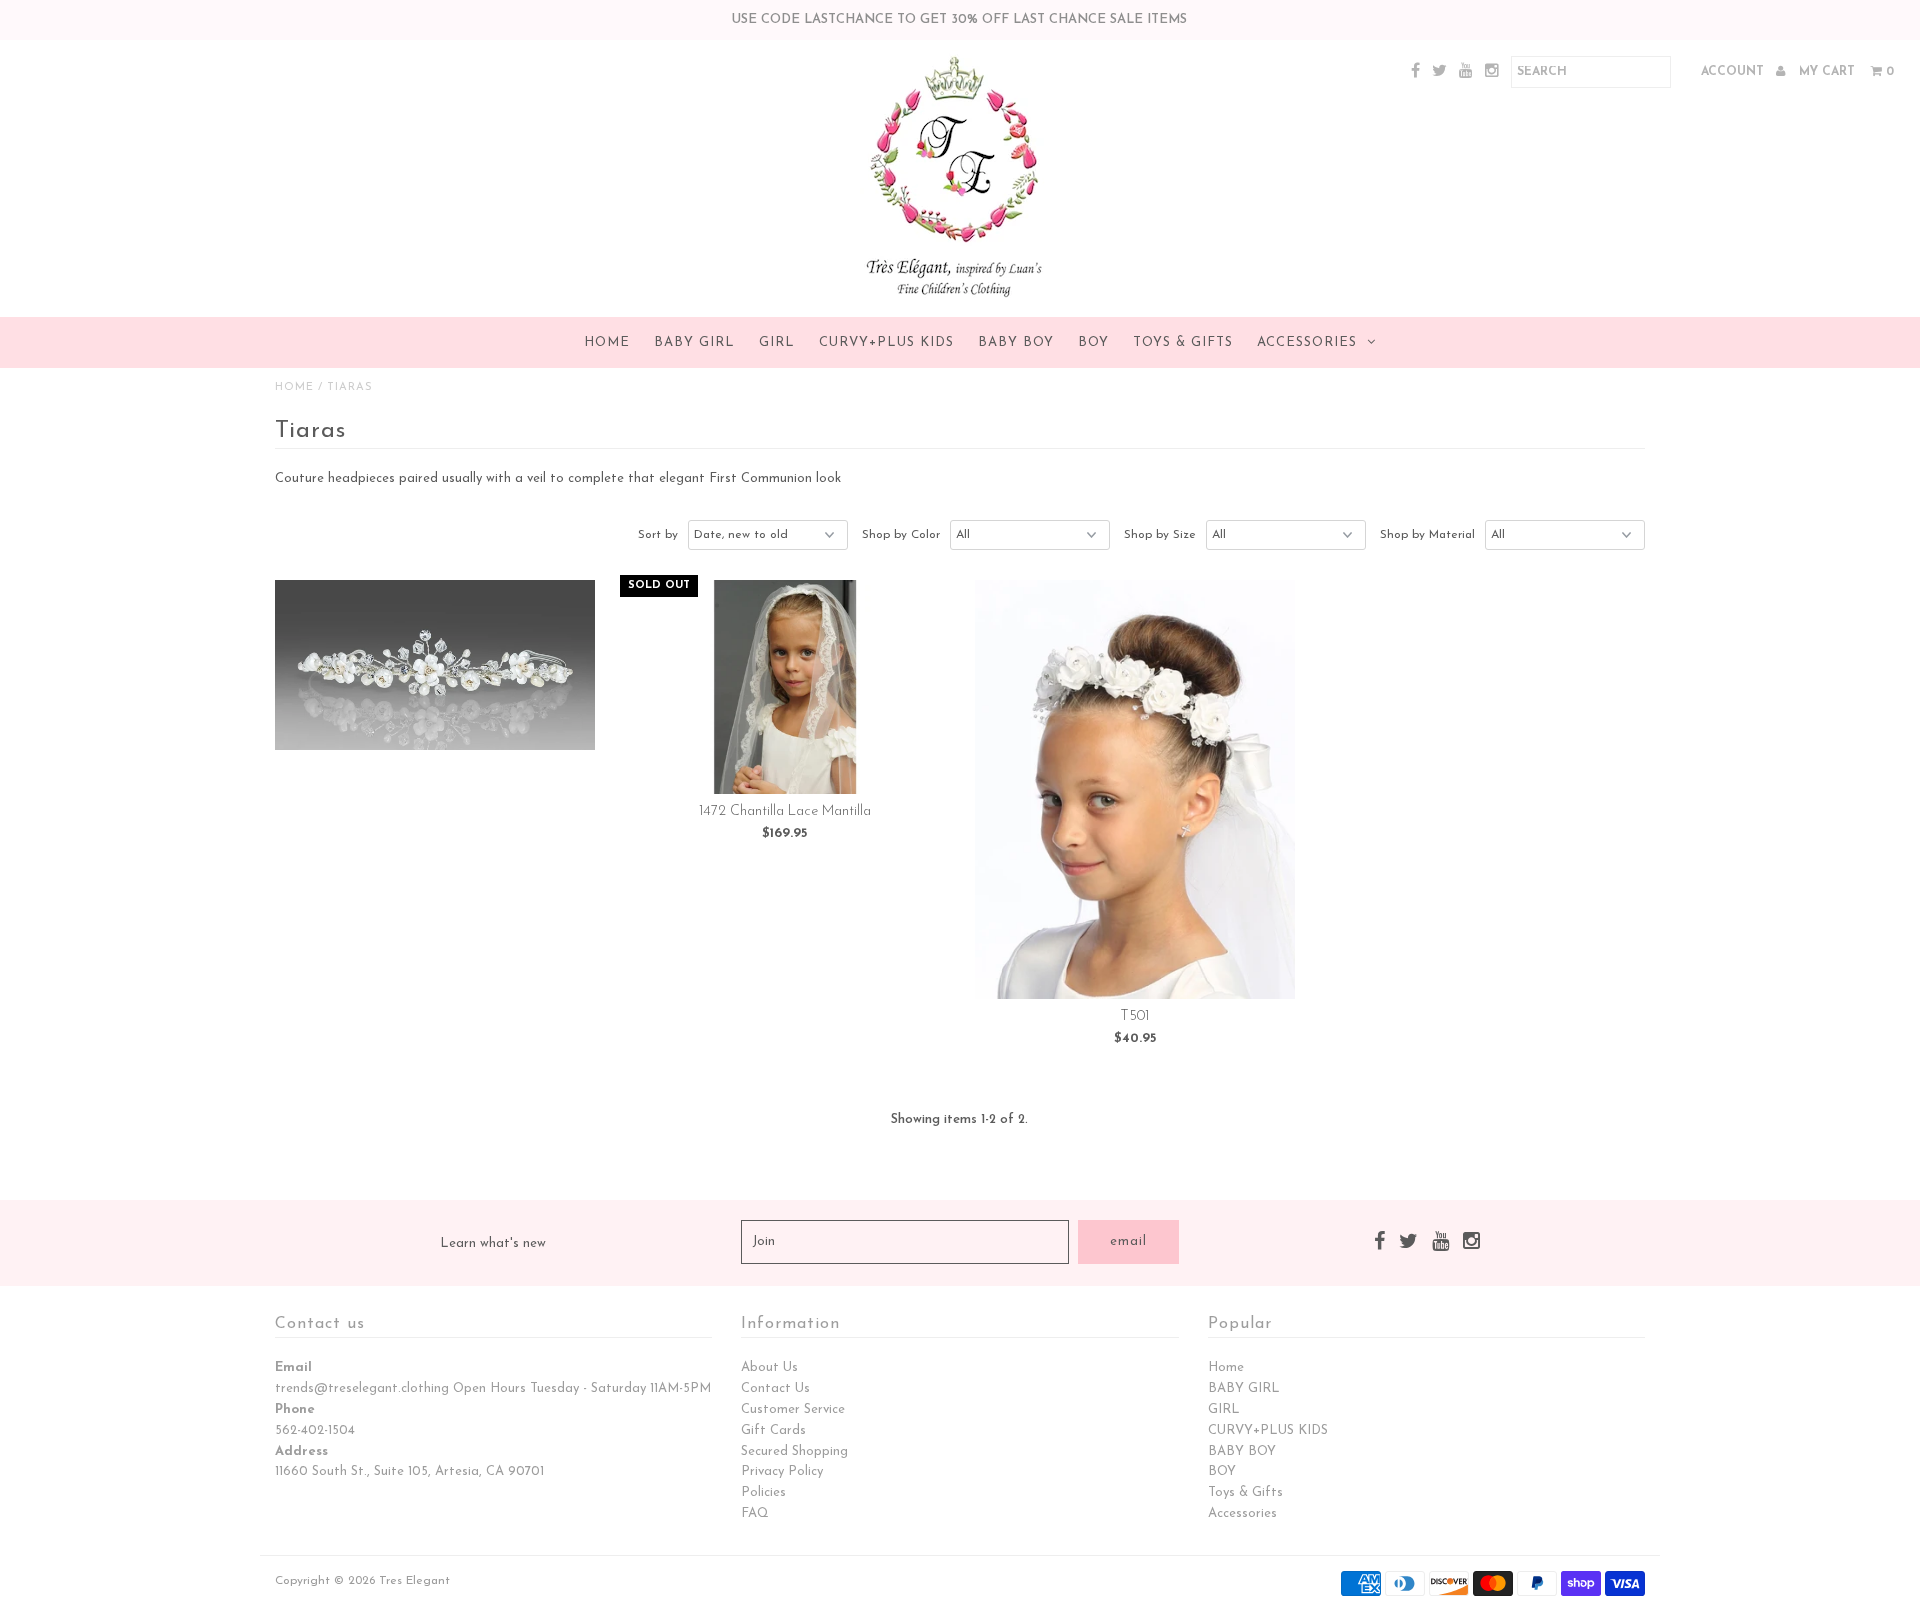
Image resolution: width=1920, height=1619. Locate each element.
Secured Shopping (794, 1451)
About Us (769, 1367)
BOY (1093, 342)
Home (607, 342)
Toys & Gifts (1183, 342)
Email (293, 1367)
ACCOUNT (1734, 72)
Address (301, 1451)
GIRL (777, 342)
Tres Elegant (414, 1581)
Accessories (1307, 342)
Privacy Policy (782, 1471)
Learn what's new (493, 1243)
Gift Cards (773, 1430)
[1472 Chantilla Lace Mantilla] (785, 687)
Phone (295, 1409)
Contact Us (775, 1388)
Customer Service (793, 1409)
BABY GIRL (694, 342)
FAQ (755, 1513)
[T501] (1135, 789)
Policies (763, 1492)
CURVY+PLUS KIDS (886, 342)
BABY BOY (1016, 342)
